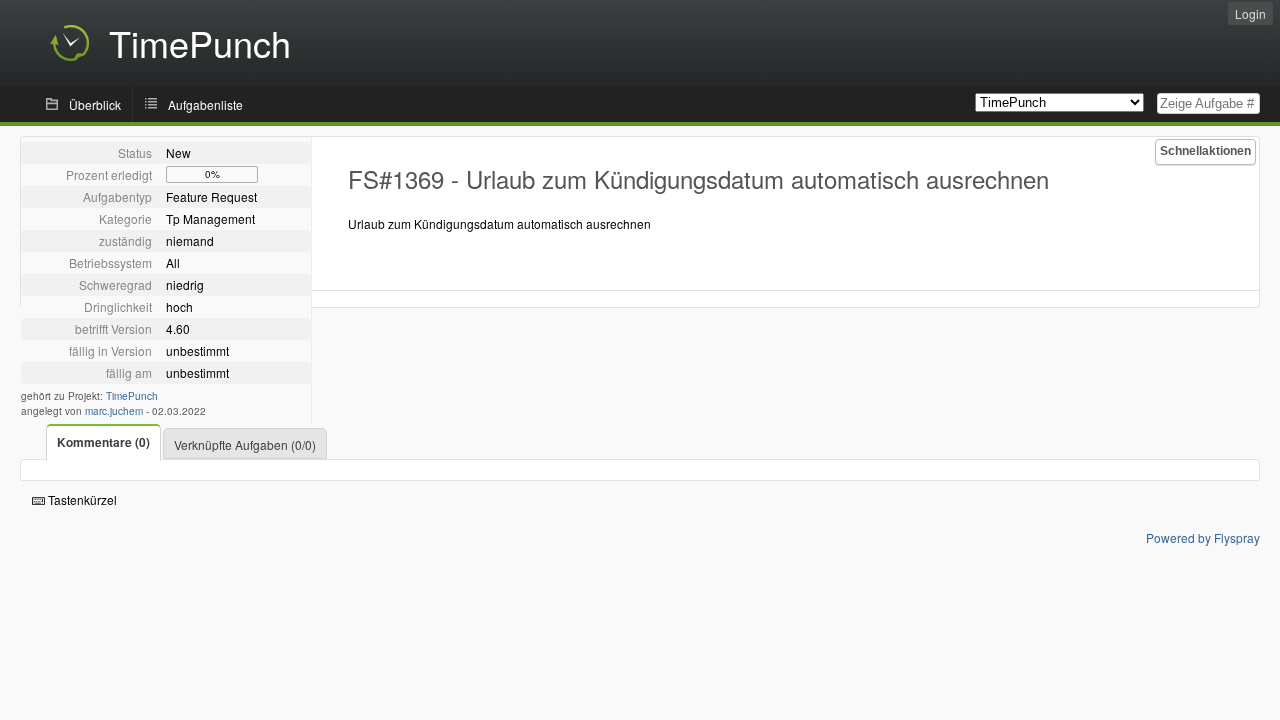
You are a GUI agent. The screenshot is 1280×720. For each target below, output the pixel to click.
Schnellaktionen (1205, 151)
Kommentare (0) (103, 442)
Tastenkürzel (81, 499)
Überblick (95, 104)
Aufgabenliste (205, 104)
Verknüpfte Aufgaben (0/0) (245, 444)
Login (1250, 13)
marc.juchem (114, 411)
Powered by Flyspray (1203, 537)
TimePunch (132, 396)
